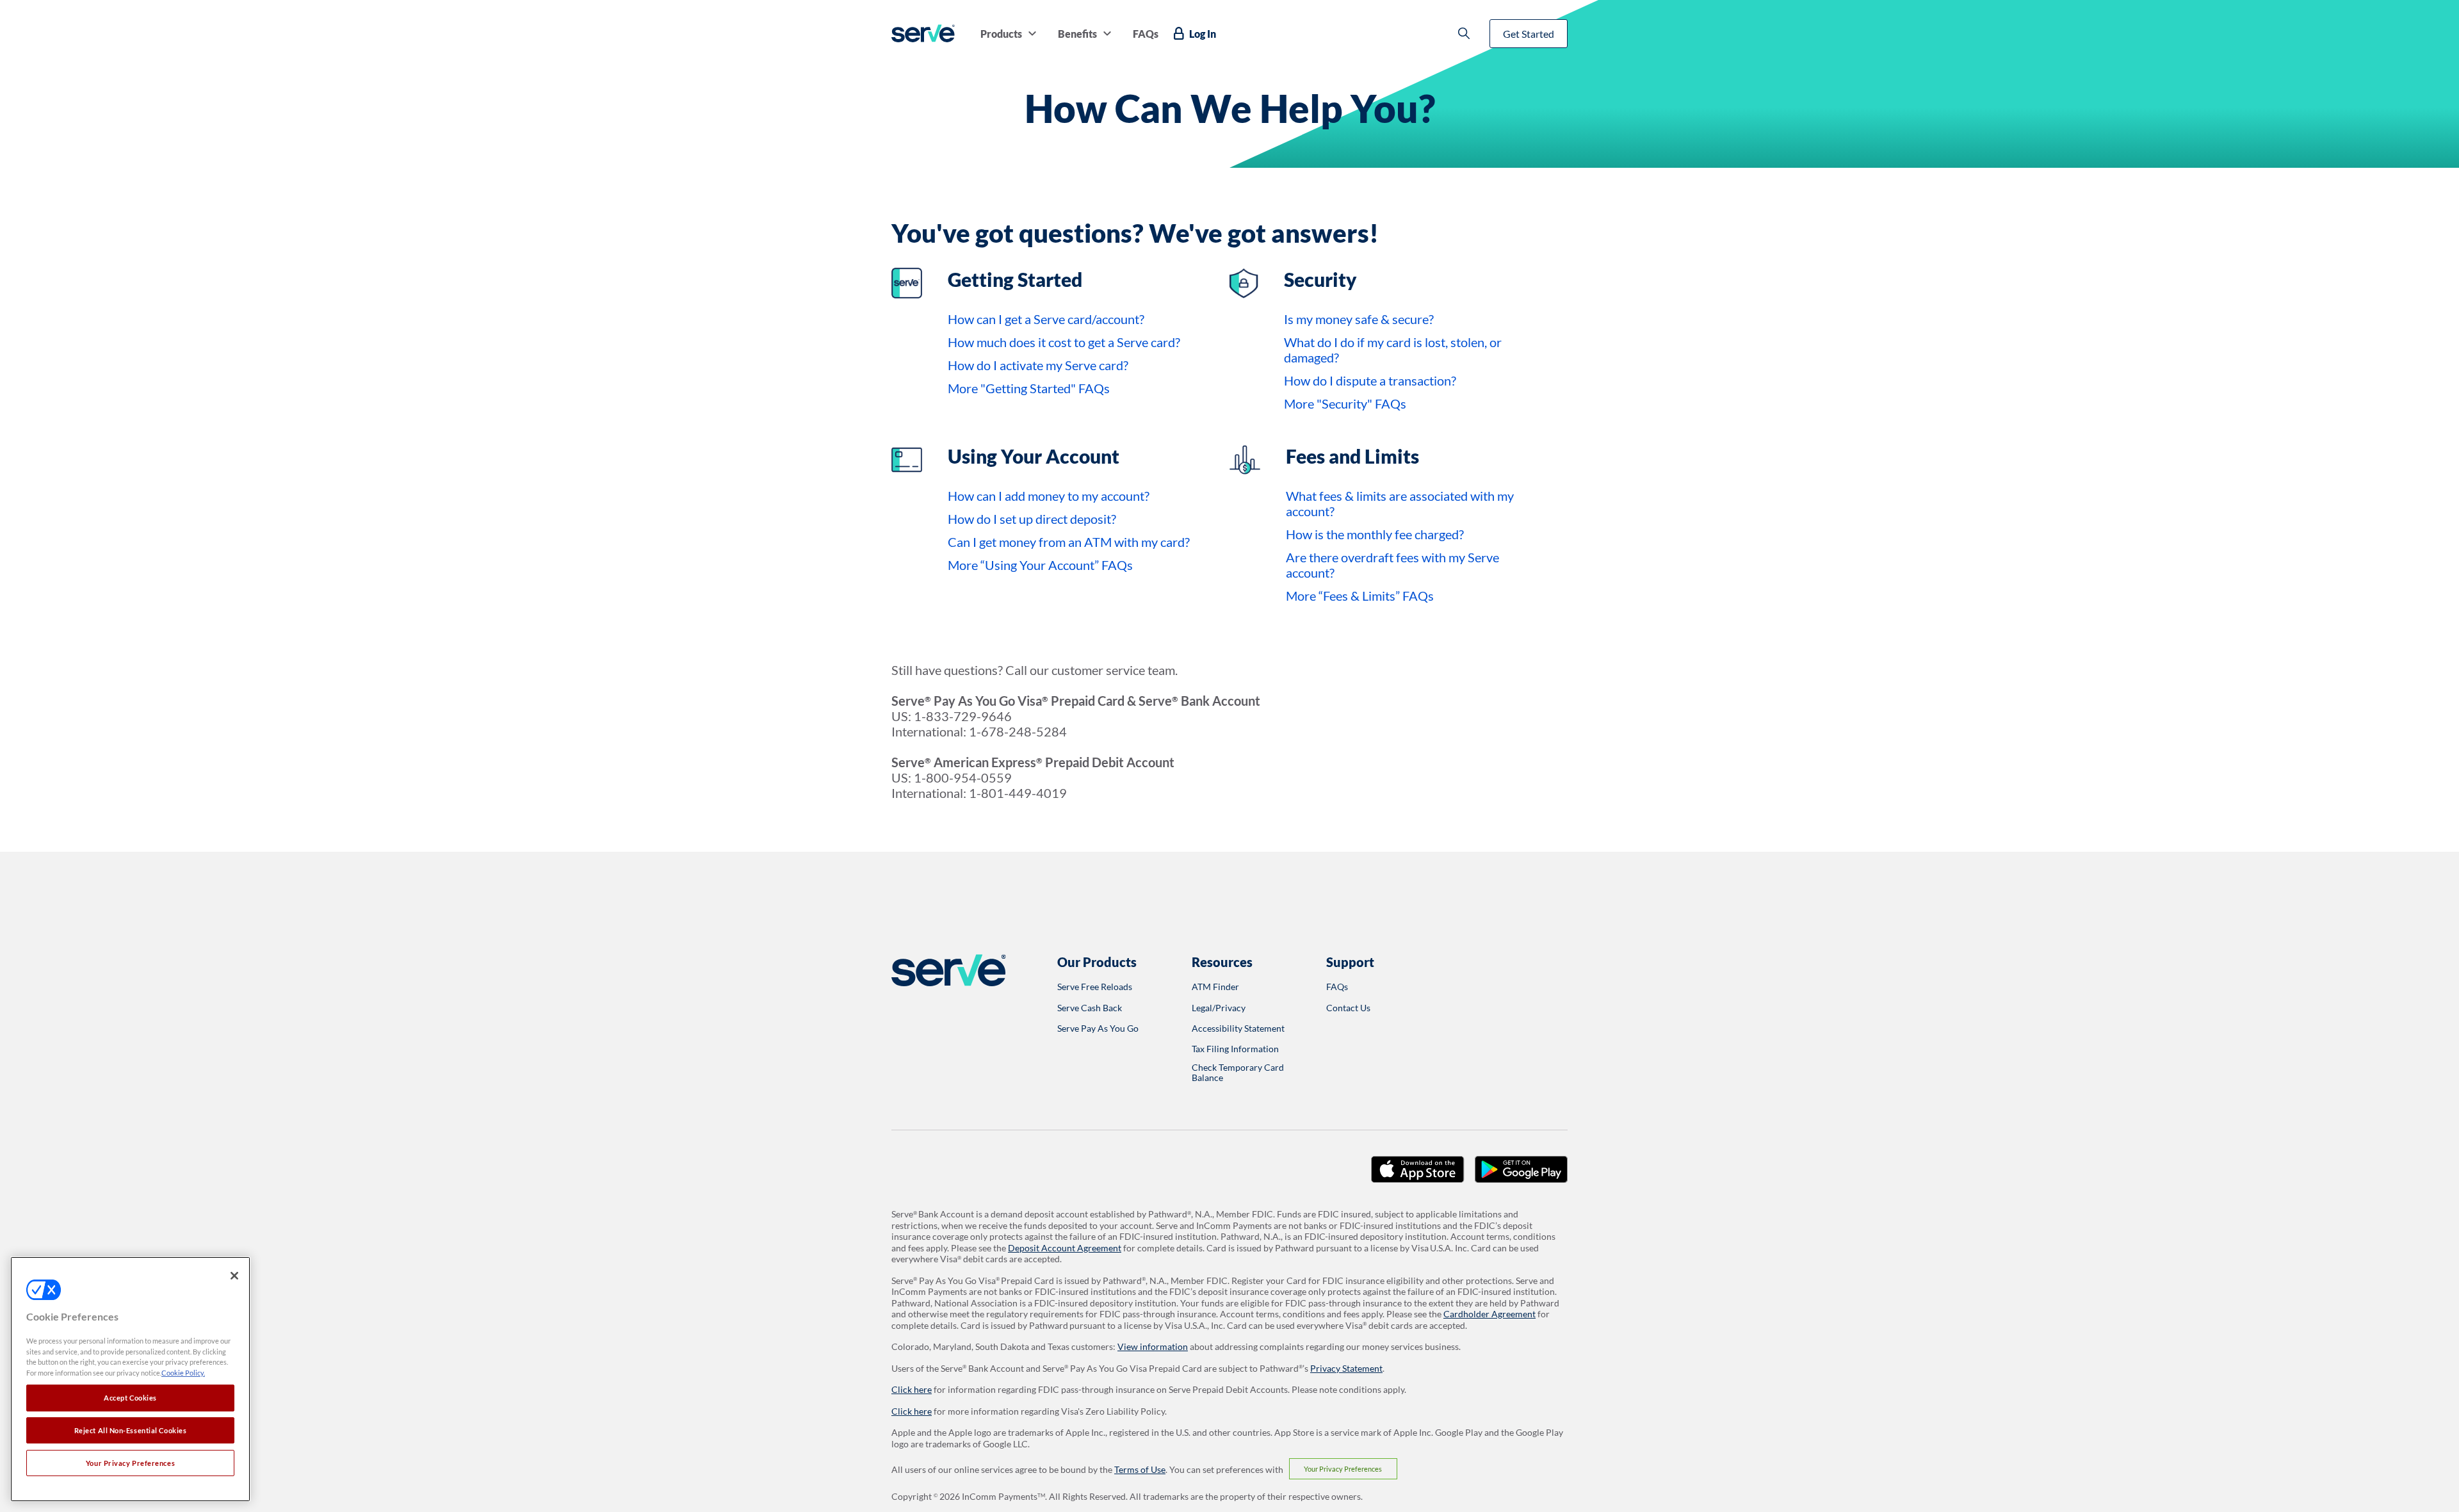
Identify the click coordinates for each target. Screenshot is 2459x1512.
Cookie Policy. (183, 1373)
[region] (130, 1379)
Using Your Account (1034, 456)
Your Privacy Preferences (1343, 1469)
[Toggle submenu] (1032, 33)
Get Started (1529, 34)
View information (1153, 1346)
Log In (1203, 34)
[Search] (1464, 33)
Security (1320, 279)
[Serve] (923, 33)
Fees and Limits (1352, 456)
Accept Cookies (130, 1398)
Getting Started (1015, 279)
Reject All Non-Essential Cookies (131, 1430)
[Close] (234, 1276)
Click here (912, 1389)
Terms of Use (1140, 1469)
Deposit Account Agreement (1065, 1248)
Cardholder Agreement (1489, 1314)
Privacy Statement (1346, 1368)
